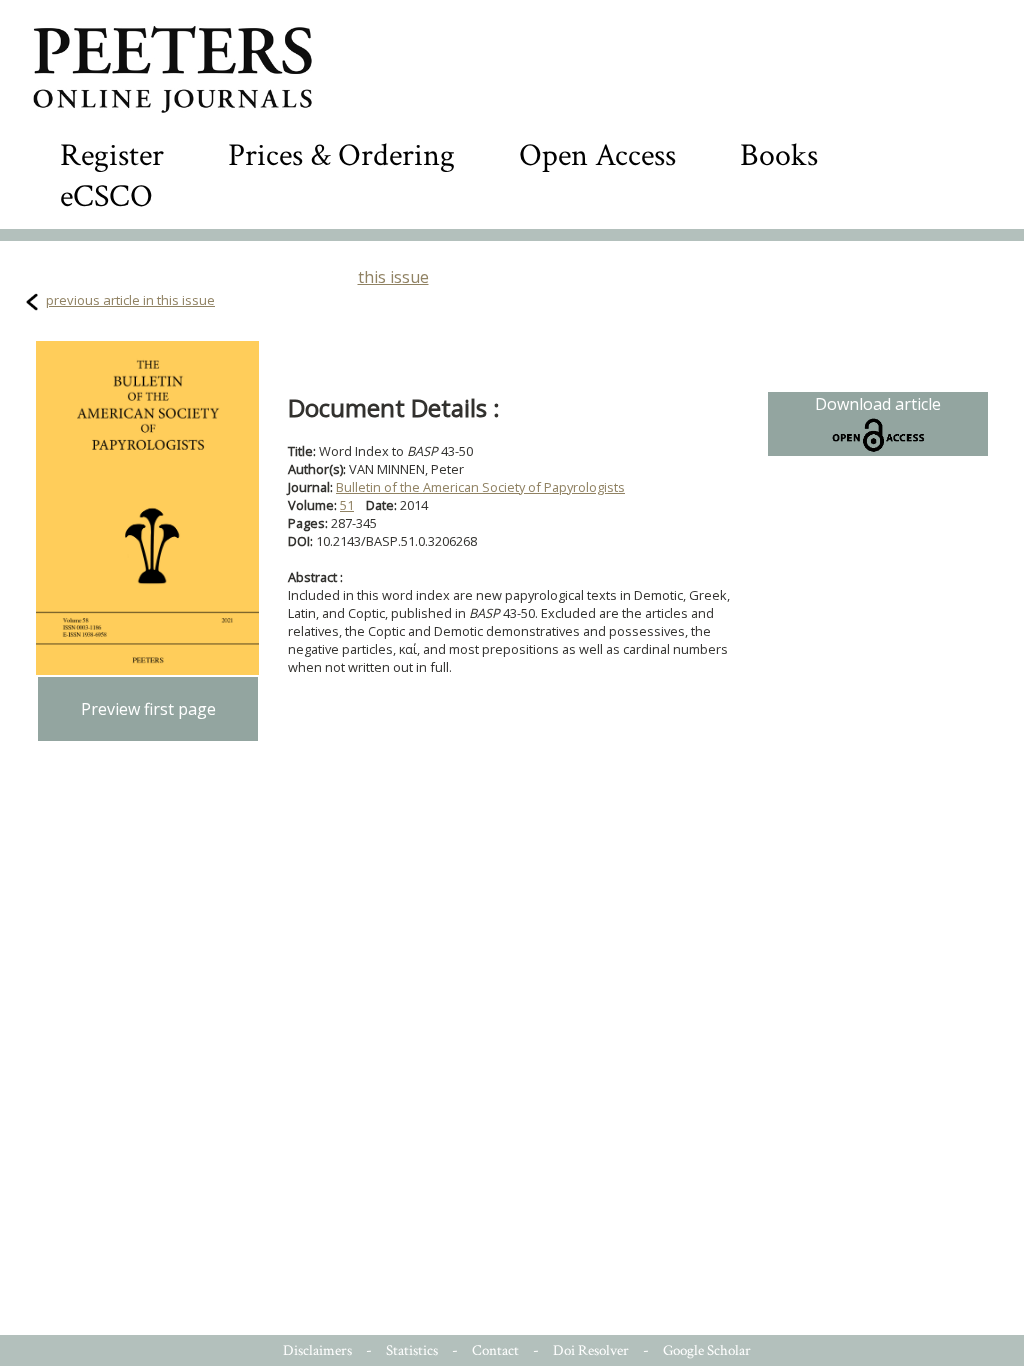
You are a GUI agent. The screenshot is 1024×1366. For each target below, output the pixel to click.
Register (112, 155)
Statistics (412, 1350)
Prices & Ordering (341, 155)
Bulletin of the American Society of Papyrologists (480, 487)
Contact (495, 1350)
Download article (878, 404)
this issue (393, 277)
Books (779, 155)
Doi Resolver (591, 1350)
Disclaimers (317, 1350)
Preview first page (148, 709)
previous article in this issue (130, 300)
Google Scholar (707, 1350)
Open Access (597, 155)
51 (347, 505)
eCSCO (106, 196)
